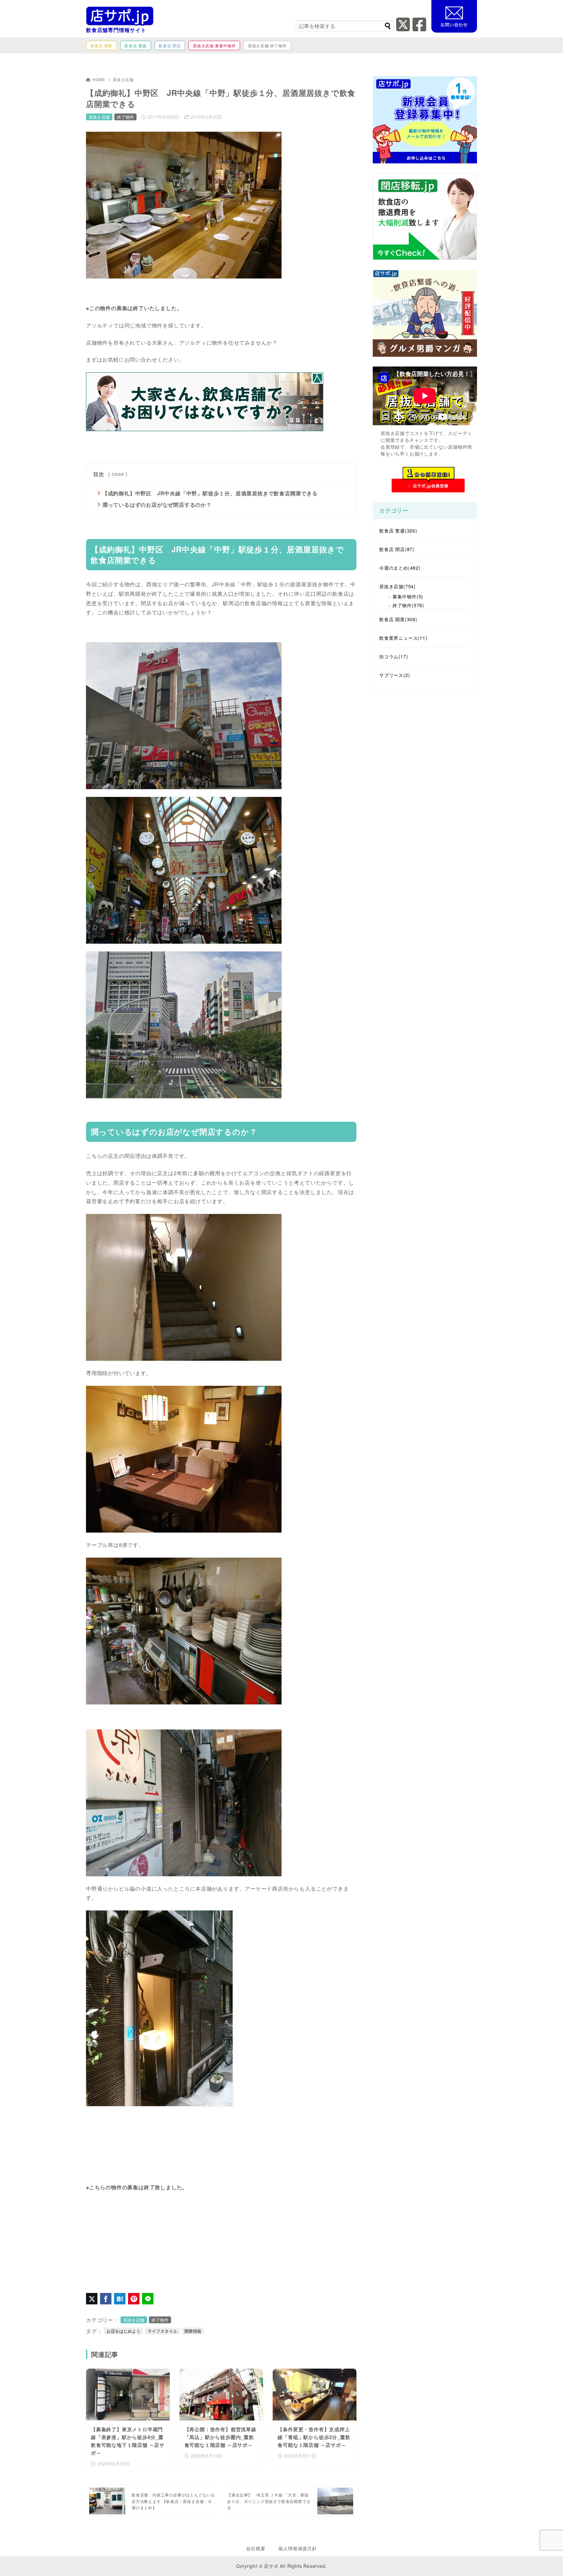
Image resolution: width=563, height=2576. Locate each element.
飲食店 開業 (398, 619)
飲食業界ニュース (403, 638)
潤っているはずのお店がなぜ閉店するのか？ (157, 505)
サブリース (395, 675)
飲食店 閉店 (397, 549)
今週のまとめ (400, 568)
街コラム (394, 656)
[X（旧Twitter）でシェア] (92, 2299)
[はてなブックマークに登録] (120, 2299)
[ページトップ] (548, 2561)
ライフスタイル (162, 2331)
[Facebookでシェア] (106, 2299)
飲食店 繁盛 (398, 531)
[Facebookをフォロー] (419, 28)
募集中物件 (408, 596)
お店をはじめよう (123, 2331)
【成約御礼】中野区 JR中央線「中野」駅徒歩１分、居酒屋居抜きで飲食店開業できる (210, 493)
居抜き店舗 (123, 79)
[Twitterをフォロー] (403, 28)
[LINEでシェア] (148, 2299)
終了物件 (125, 117)
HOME (99, 79)
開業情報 (193, 2331)
